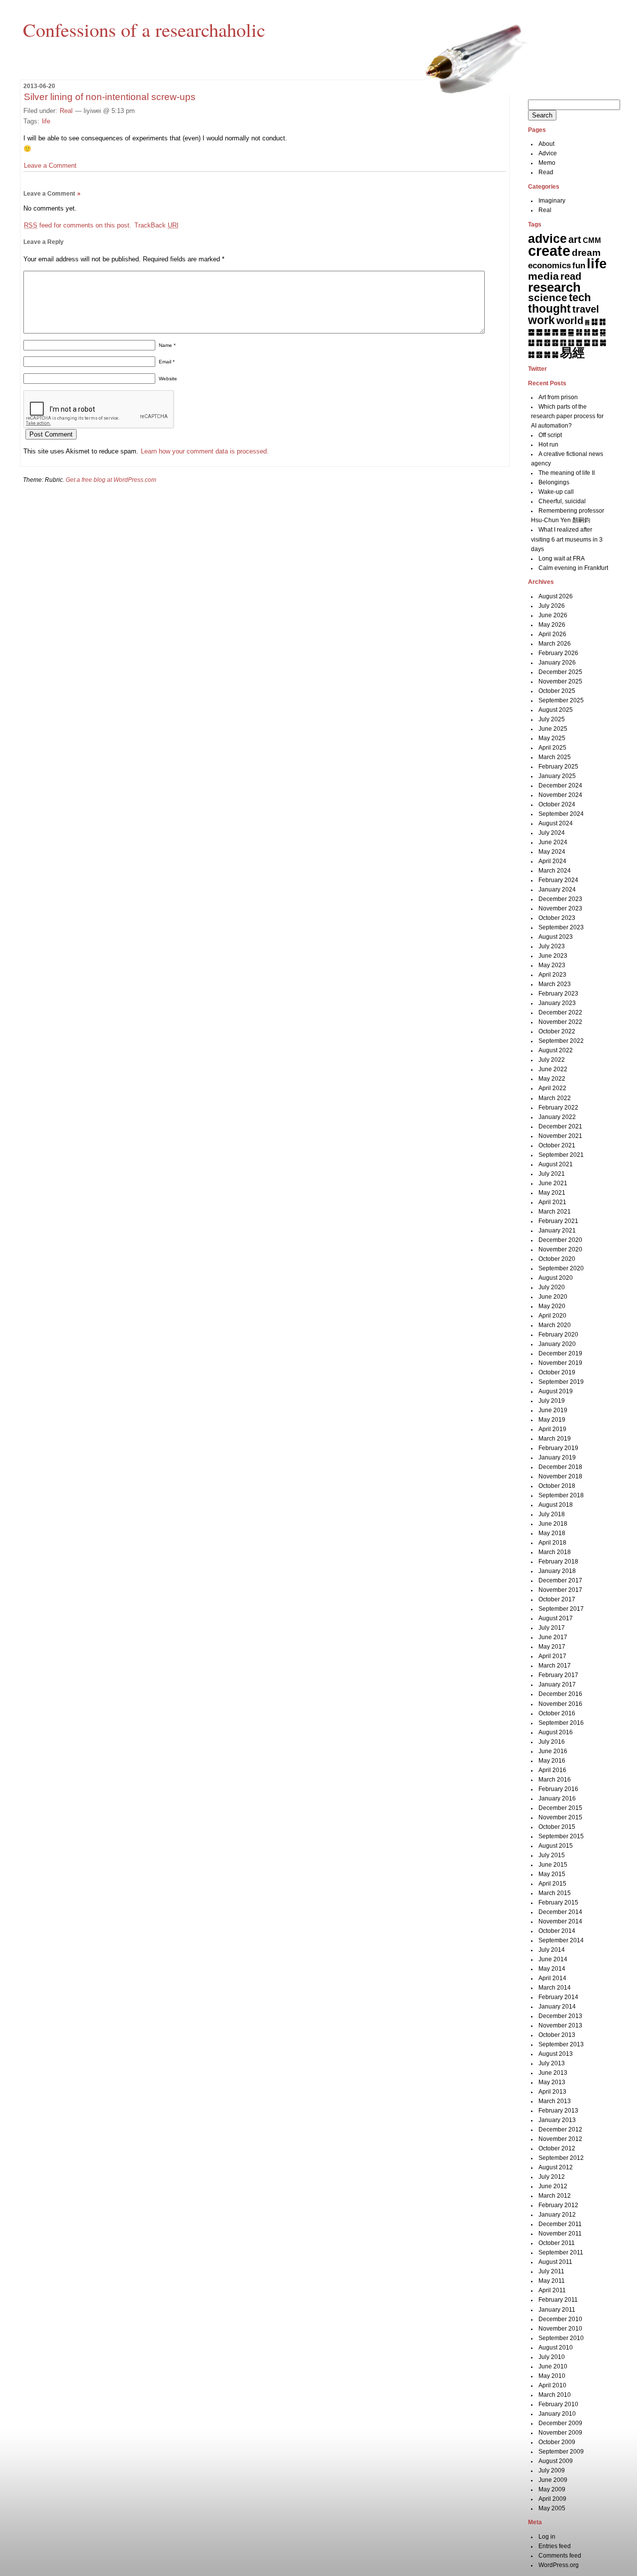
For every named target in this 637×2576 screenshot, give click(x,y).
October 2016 (557, 1713)
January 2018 (557, 1571)
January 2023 (557, 1003)
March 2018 (555, 1552)
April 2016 (552, 1770)
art (575, 239)
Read (546, 172)
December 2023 (560, 899)
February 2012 (558, 2205)
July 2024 (552, 833)
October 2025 (557, 691)
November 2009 (560, 2433)
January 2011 (557, 2310)
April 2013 (552, 2092)
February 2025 (558, 767)
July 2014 (552, 1950)
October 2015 (557, 1827)
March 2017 (555, 1666)
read (571, 276)
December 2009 (560, 2423)
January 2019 (557, 1457)
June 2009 (553, 2480)
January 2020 (557, 1344)
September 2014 (561, 1940)
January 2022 (557, 1117)
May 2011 (552, 2281)
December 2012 (560, 2129)
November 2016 (560, 1704)
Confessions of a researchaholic (144, 29)
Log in (547, 2537)
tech (580, 297)
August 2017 (556, 1618)
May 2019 (552, 1420)
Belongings (554, 482)
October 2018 (557, 1486)
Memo (547, 163)
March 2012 (555, 2196)
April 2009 (552, 2499)
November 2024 (560, 795)
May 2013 (552, 2082)
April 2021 (552, 1202)
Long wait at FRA (562, 559)
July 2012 (552, 2177)
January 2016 (557, 1798)
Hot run (548, 445)
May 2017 (552, 1647)
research (554, 287)
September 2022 (561, 1041)
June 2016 (553, 1751)
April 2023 (552, 975)
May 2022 (552, 1079)
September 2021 (561, 1155)
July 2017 (552, 1628)
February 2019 (558, 1448)
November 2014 (560, 1921)
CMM (592, 240)
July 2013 (552, 2063)
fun (579, 265)
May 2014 (552, 1969)
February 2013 (558, 2111)
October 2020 (557, 1259)
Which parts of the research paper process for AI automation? (567, 416)
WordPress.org (559, 2565)
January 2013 (557, 2120)
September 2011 (561, 2252)
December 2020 (560, 1240)
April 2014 (552, 1978)
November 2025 (560, 681)
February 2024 (558, 880)
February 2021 (558, 1221)
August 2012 (556, 2167)
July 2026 (552, 606)
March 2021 (555, 1212)
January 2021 (557, 1231)
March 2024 (555, 871)
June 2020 (553, 1297)
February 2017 (558, 1675)
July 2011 (551, 2271)
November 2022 (560, 1022)
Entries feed (555, 2546)
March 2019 (555, 1439)
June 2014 (553, 1959)
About (546, 144)
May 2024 (552, 852)
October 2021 (557, 1145)
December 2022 (560, 1012)
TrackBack (157, 225)
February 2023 (558, 994)
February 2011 (558, 2300)
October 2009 (557, 2442)
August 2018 (556, 1505)
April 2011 (552, 2290)
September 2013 (561, 2044)
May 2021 (552, 1193)
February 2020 (558, 1335)
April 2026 (552, 634)
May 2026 (552, 625)
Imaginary (552, 201)
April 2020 (552, 1316)
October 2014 (557, 1931)
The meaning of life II (567, 473)
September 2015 (561, 1836)
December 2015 (560, 1808)
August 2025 (556, 710)
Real (66, 111)
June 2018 (553, 1524)
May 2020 (552, 1306)
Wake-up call (556, 492)
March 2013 (555, 2101)
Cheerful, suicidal (562, 501)
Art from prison (558, 397)
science (548, 298)
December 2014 (560, 1912)
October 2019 (557, 1372)
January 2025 (557, 776)
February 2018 (558, 1562)
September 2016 (561, 1723)
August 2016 (556, 1732)
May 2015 (552, 1874)
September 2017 (561, 1609)
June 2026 (553, 615)
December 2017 (560, 1580)
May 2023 (552, 965)
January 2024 (557, 890)
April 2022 (552, 1088)
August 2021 (556, 1164)
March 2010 (555, 2395)
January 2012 (557, 2215)
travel (586, 309)
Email (167, 362)
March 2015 (555, 1893)
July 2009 (552, 2470)
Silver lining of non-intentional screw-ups (110, 97)
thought (549, 309)
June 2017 (553, 1637)
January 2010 (557, 2414)
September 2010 (561, 2338)
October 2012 (557, 2148)
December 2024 (560, 785)
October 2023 (557, 918)
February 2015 (558, 1903)
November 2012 (560, 2139)
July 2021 (552, 1174)
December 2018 (560, 1467)
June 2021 (553, 1183)
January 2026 (557, 663)
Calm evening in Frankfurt (573, 568)
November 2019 (560, 1363)
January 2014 (557, 2007)
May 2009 (552, 2489)
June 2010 (553, 2366)
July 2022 (552, 1060)
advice (547, 238)
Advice (548, 153)
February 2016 (558, 1789)
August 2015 (556, 1846)
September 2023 (561, 927)
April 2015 (552, 1884)
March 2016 (555, 1780)
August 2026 (556, 596)
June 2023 (553, 956)
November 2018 (560, 1476)
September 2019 (561, 1382)
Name (167, 345)
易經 (572, 352)
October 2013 (557, 2035)
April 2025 (552, 748)
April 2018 (552, 1543)
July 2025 (552, 719)
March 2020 (555, 1325)
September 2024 (561, 814)
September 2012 (561, 2158)
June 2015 (553, 1865)
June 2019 (553, 1410)
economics (549, 266)
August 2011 (555, 2262)
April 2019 (552, 1429)
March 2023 (555, 984)
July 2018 (552, 1514)
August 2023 (556, 937)
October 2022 (557, 1031)
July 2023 (552, 946)
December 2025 (560, 672)
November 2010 (560, 2329)
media (543, 276)
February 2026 (558, 653)
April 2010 (552, 2385)
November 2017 (560, 1590)
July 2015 (552, 1855)
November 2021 (560, 1136)
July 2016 (552, 1742)
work (541, 320)
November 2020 (560, 1249)
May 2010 (552, 2376)
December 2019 (560, 1353)
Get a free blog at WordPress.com (111, 480)
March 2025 (555, 757)
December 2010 (560, 2319)
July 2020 (552, 1287)
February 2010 (558, 2404)
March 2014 (555, 1988)
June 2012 (553, 2186)
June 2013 (553, 2073)
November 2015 (560, 1817)
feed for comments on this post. (78, 225)
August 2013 (556, 2054)
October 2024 (557, 804)
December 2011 (560, 2224)
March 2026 (555, 644)
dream (586, 253)
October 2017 (557, 1599)
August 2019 (556, 1391)
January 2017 (557, 1684)
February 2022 (558, 1108)
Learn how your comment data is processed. (205, 451)
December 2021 (560, 1126)
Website (168, 379)
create (549, 251)
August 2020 (556, 1278)
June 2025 (553, 729)
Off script (550, 435)
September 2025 (561, 700)
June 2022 (553, 1069)
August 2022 (556, 1050)
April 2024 (552, 861)
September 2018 (561, 1495)
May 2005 (552, 2508)
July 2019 (552, 1401)
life (46, 121)
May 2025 (552, 738)
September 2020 (561, 1268)
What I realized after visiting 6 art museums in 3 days (567, 539)
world (570, 321)
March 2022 (555, 1098)
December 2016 (560, 1694)
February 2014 (558, 1997)
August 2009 (556, 2461)
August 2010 (556, 2348)
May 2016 (552, 1761)
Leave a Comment (50, 166)
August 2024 (556, 823)
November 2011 (560, 2234)
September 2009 (561, 2452)
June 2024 (553, 842)
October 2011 (557, 2243)
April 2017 (552, 1656)
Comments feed (560, 2556)
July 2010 (552, 2357)
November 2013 (560, 2025)
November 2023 (560, 908)
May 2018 (552, 1533)
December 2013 (560, 2016)
